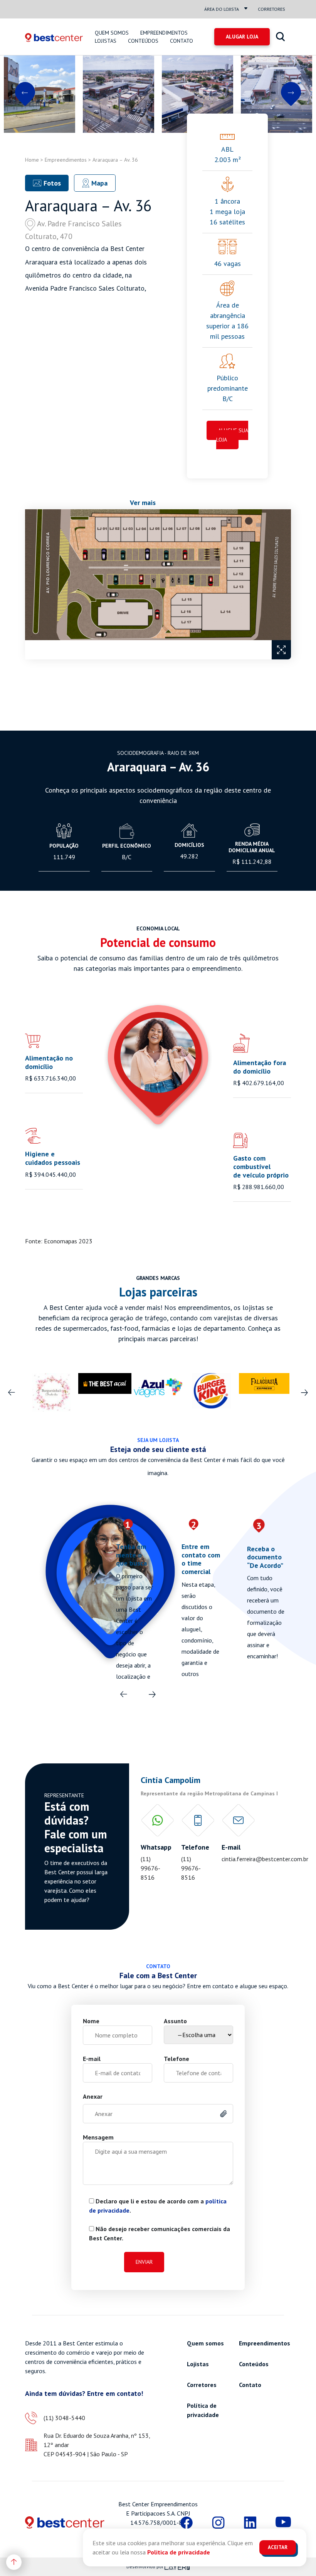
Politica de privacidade (179, 2552)
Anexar (93, 2096)
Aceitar (278, 2547)
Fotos (51, 183)
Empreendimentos (164, 33)
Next (291, 94)
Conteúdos (143, 41)
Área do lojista (222, 9)
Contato (182, 41)
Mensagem (98, 2137)
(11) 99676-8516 (150, 1868)
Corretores (271, 9)
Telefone (176, 2059)
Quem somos (112, 33)
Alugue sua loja (232, 435)
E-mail (92, 2059)
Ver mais (143, 503)
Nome (91, 2021)
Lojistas (106, 41)
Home (32, 160)
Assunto (175, 2021)
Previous (25, 94)
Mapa (98, 183)
